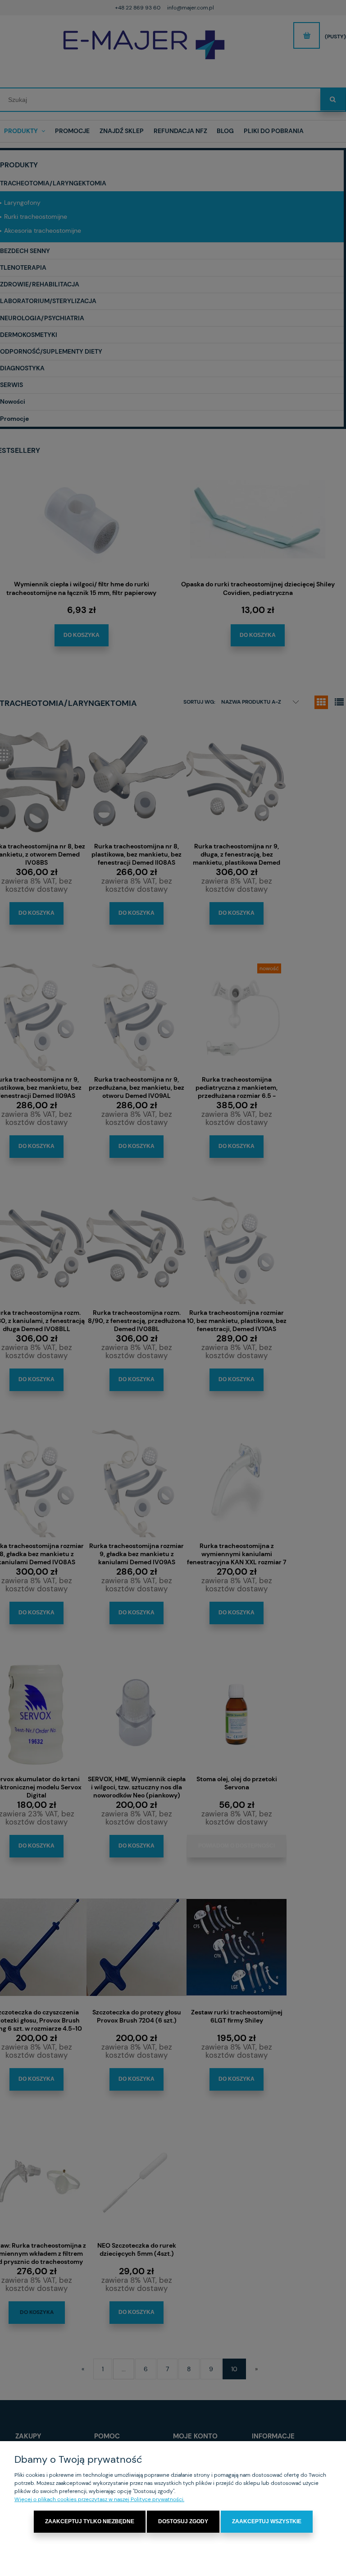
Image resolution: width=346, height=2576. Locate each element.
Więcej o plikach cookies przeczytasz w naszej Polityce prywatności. (99, 2499)
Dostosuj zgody (183, 2521)
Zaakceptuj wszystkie (267, 2521)
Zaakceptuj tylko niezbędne (90, 2521)
